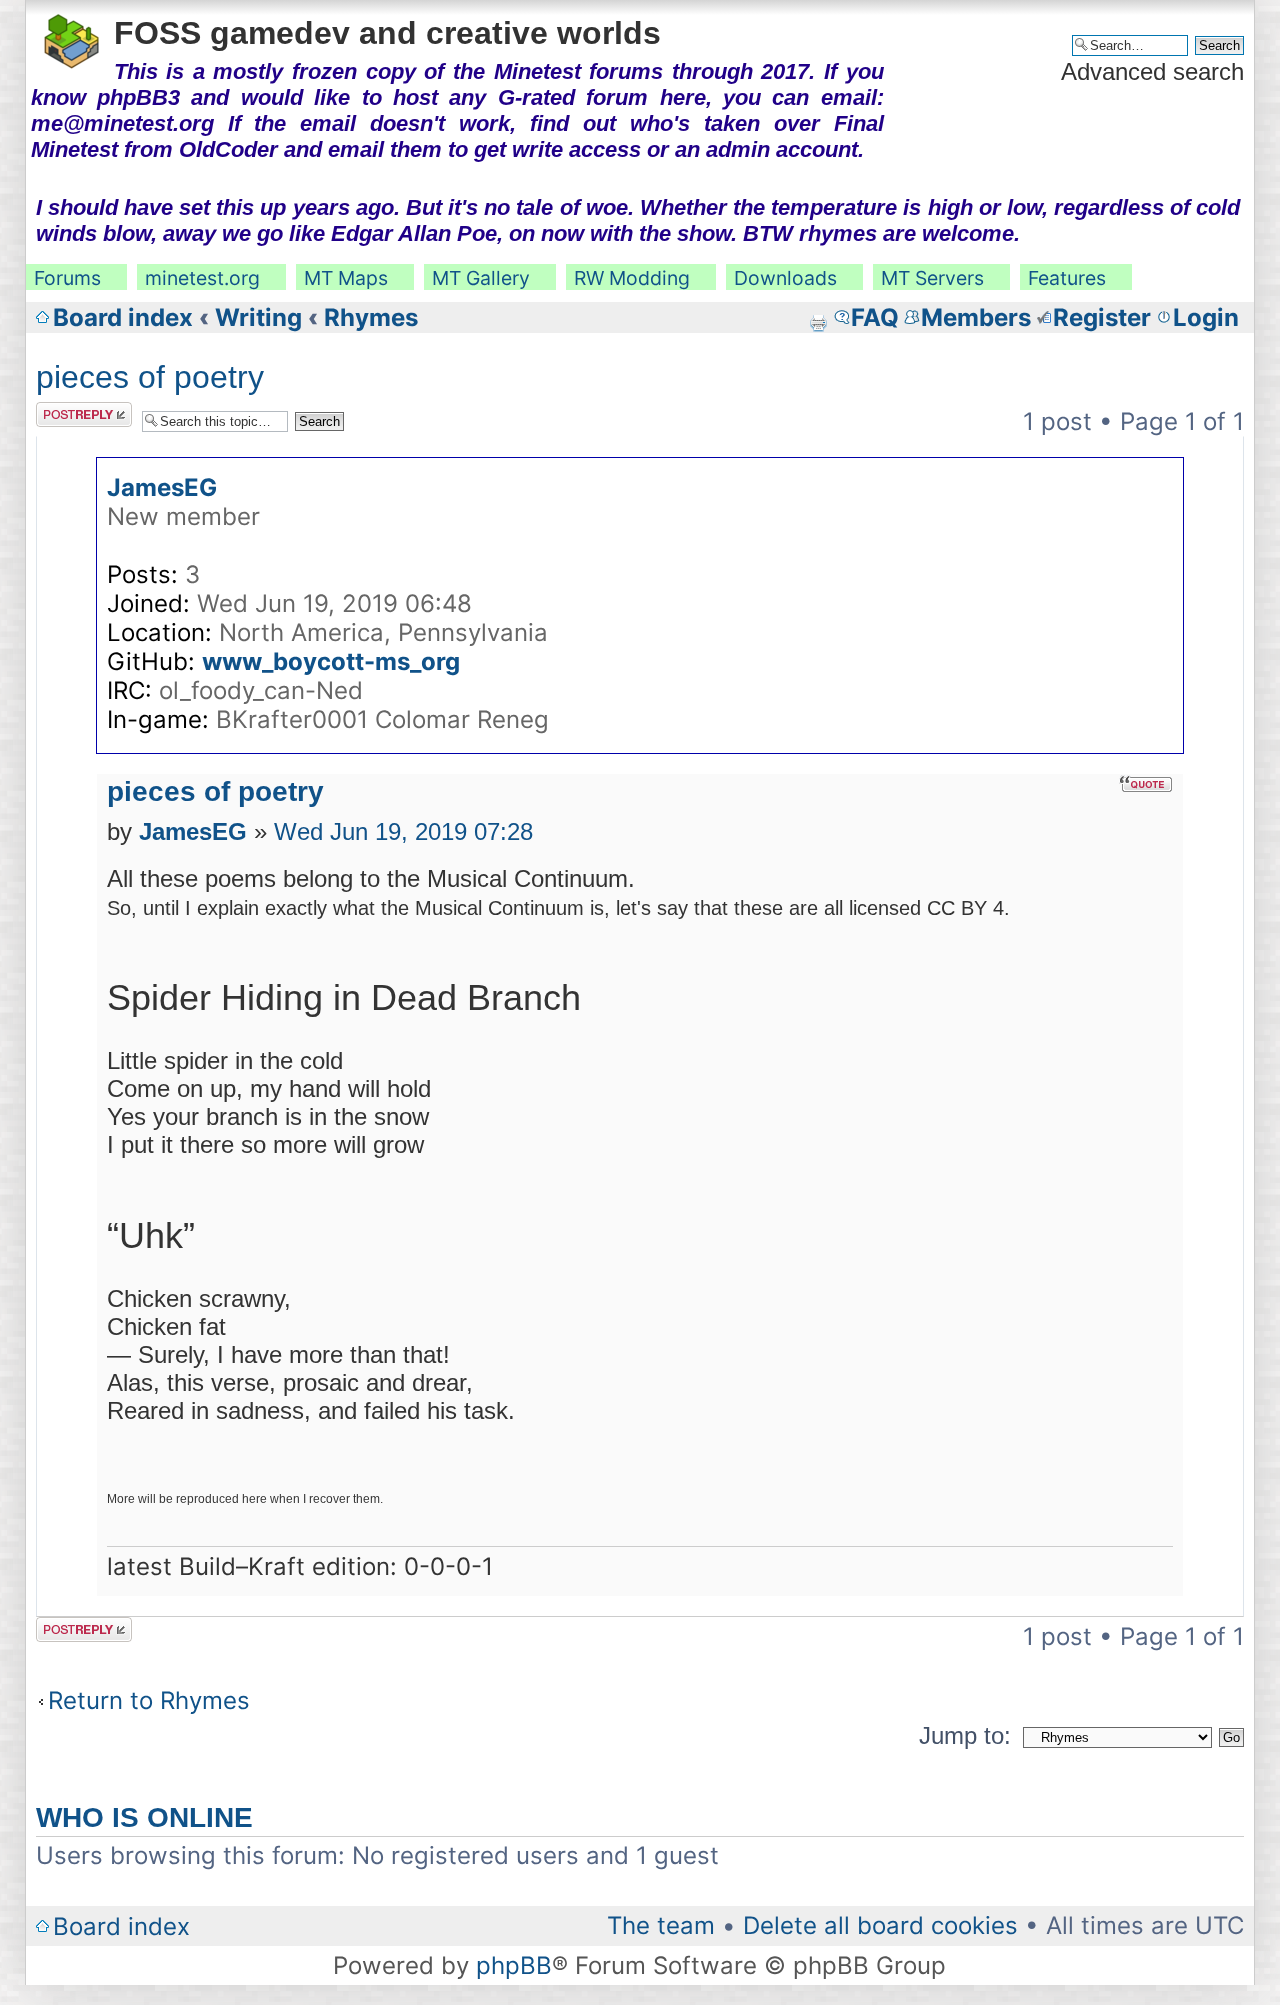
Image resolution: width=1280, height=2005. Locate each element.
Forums (67, 278)
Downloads (785, 278)
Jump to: (965, 1735)
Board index (123, 317)
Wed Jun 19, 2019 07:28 (403, 831)
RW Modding (632, 278)
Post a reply (72, 414)
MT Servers (932, 278)
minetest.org (202, 278)
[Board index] (72, 38)
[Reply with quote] (1146, 784)
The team (661, 1925)
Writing (258, 317)
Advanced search (1152, 71)
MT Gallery (481, 278)
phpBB (514, 1965)
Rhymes (371, 317)
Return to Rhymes (149, 1700)
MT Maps (346, 278)
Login (1206, 317)
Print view (818, 323)
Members (976, 317)
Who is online (144, 1817)
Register (1102, 317)
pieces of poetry (150, 377)
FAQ (875, 317)
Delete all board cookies (880, 1925)
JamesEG (162, 487)
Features (1067, 278)
